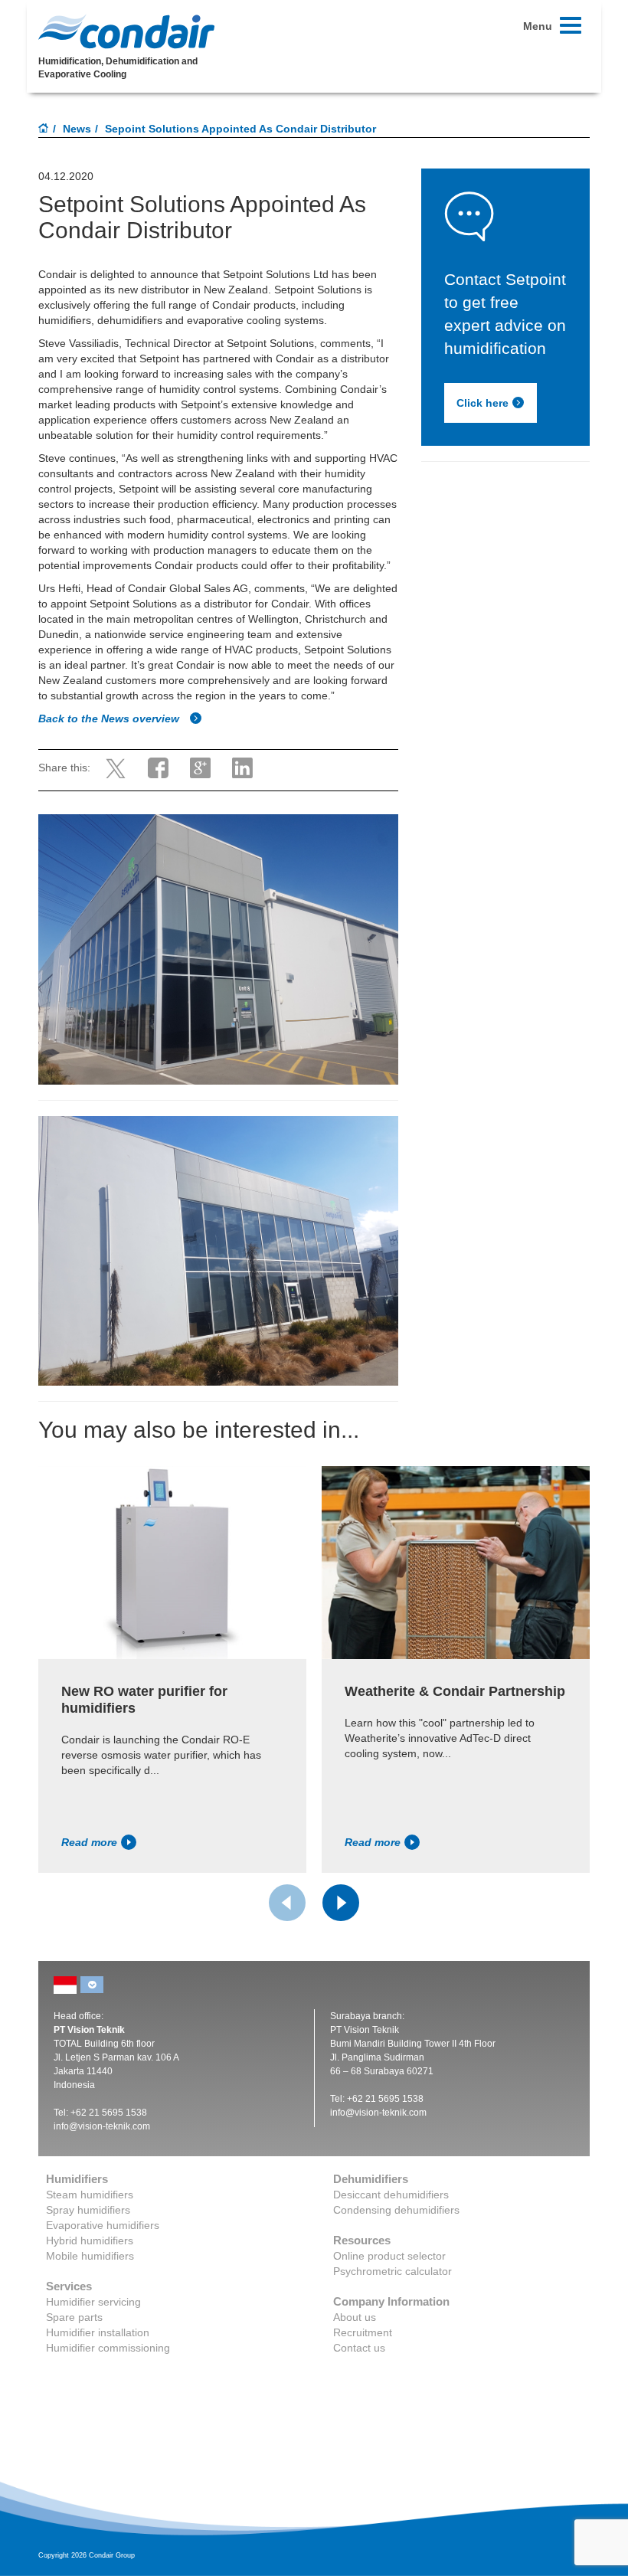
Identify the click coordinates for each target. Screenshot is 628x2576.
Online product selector (389, 2256)
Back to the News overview (110, 718)
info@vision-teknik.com (102, 2126)
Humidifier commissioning (108, 2348)
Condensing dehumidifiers (396, 2210)
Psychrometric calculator (392, 2271)
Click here (482, 403)
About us (355, 2317)
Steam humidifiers (90, 2195)
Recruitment (363, 2332)
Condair (126, 31)
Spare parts (74, 2317)
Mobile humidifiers (90, 2256)
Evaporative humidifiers (103, 2225)
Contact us (359, 2348)
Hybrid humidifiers (90, 2240)
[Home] (44, 129)
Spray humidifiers (88, 2210)
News (77, 129)
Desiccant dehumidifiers (391, 2195)
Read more (89, 1842)
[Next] (341, 1903)
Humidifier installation (98, 2332)
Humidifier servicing (93, 2302)
